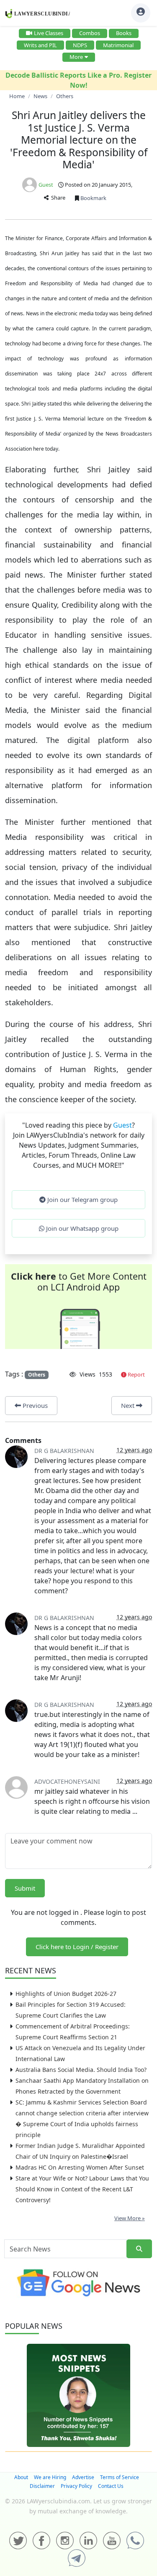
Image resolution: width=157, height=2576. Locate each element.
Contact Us (111, 2486)
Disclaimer (42, 2486)
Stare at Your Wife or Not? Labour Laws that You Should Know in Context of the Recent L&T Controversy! (82, 2189)
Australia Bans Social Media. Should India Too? (81, 2070)
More (76, 57)
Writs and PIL (40, 45)
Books (124, 33)
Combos (90, 33)
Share (57, 198)
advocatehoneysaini (67, 1781)
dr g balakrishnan (64, 1451)
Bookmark (93, 198)
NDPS (80, 45)
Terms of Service (120, 2477)
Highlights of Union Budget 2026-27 (66, 1994)
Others (37, 1375)
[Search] (139, 2249)
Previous (34, 1405)
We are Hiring (50, 2477)
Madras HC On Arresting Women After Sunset (80, 2167)
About (21, 2477)
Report (136, 1374)
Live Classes (49, 33)
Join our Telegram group (82, 1199)
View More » (130, 2218)
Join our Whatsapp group (81, 1228)
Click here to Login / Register (77, 1947)
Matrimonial (118, 45)
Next (129, 1405)
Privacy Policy (76, 2486)
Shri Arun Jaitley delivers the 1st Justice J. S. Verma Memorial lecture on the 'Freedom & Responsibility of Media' (79, 140)
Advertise (83, 2477)
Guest (46, 185)
